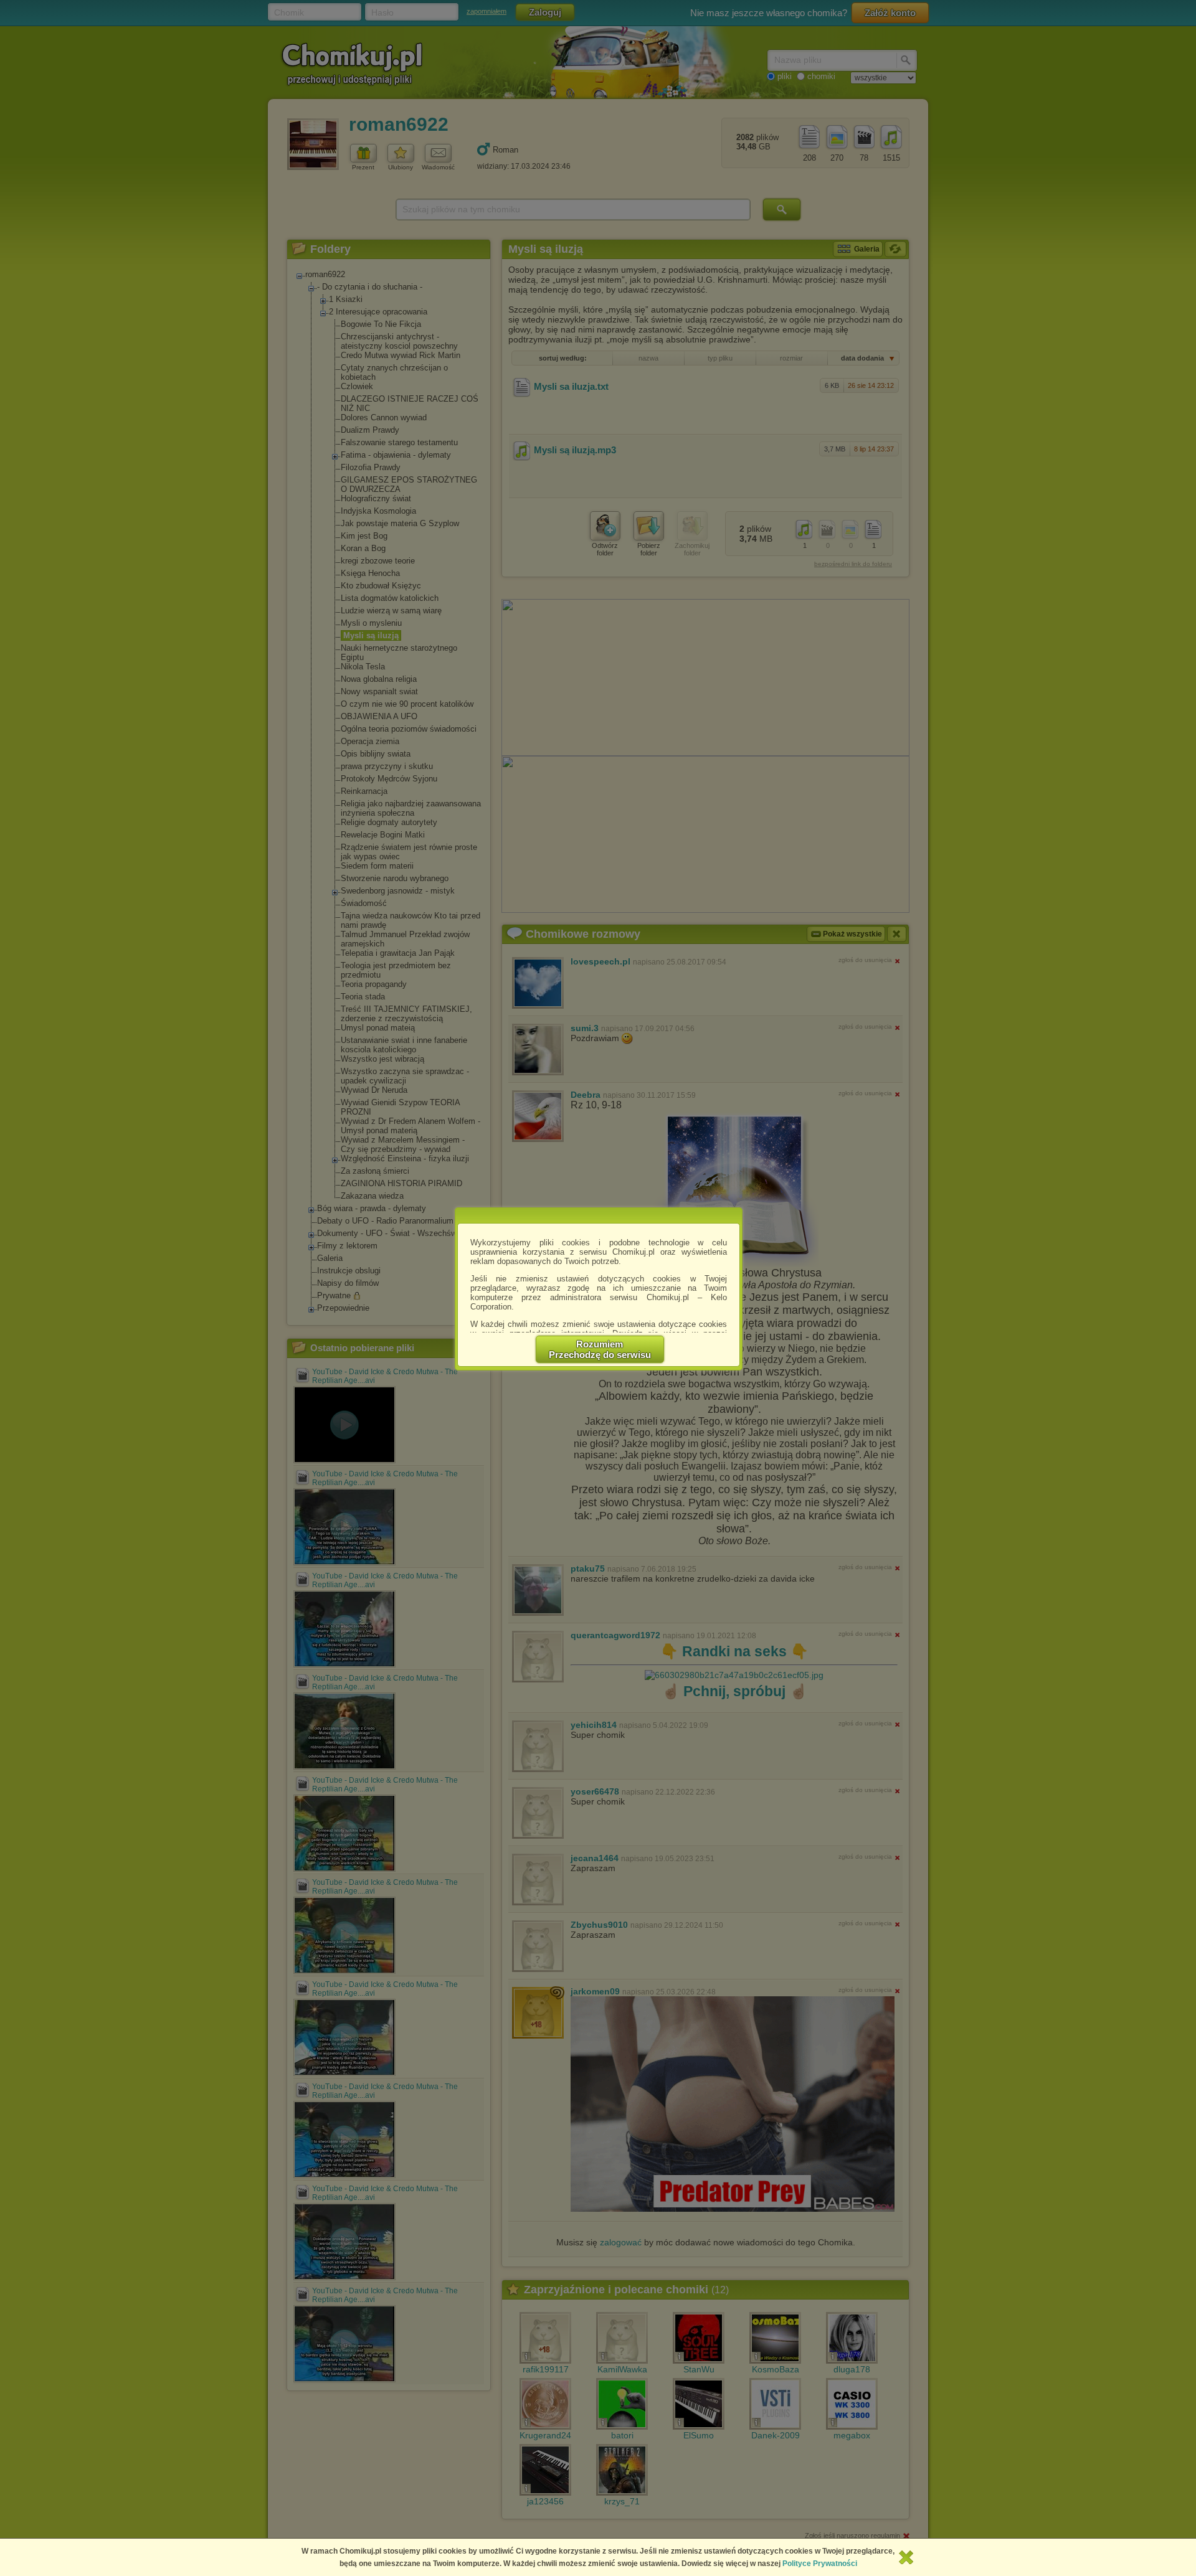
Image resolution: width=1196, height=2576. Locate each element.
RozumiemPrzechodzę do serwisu (600, 1349)
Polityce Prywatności (820, 2564)
